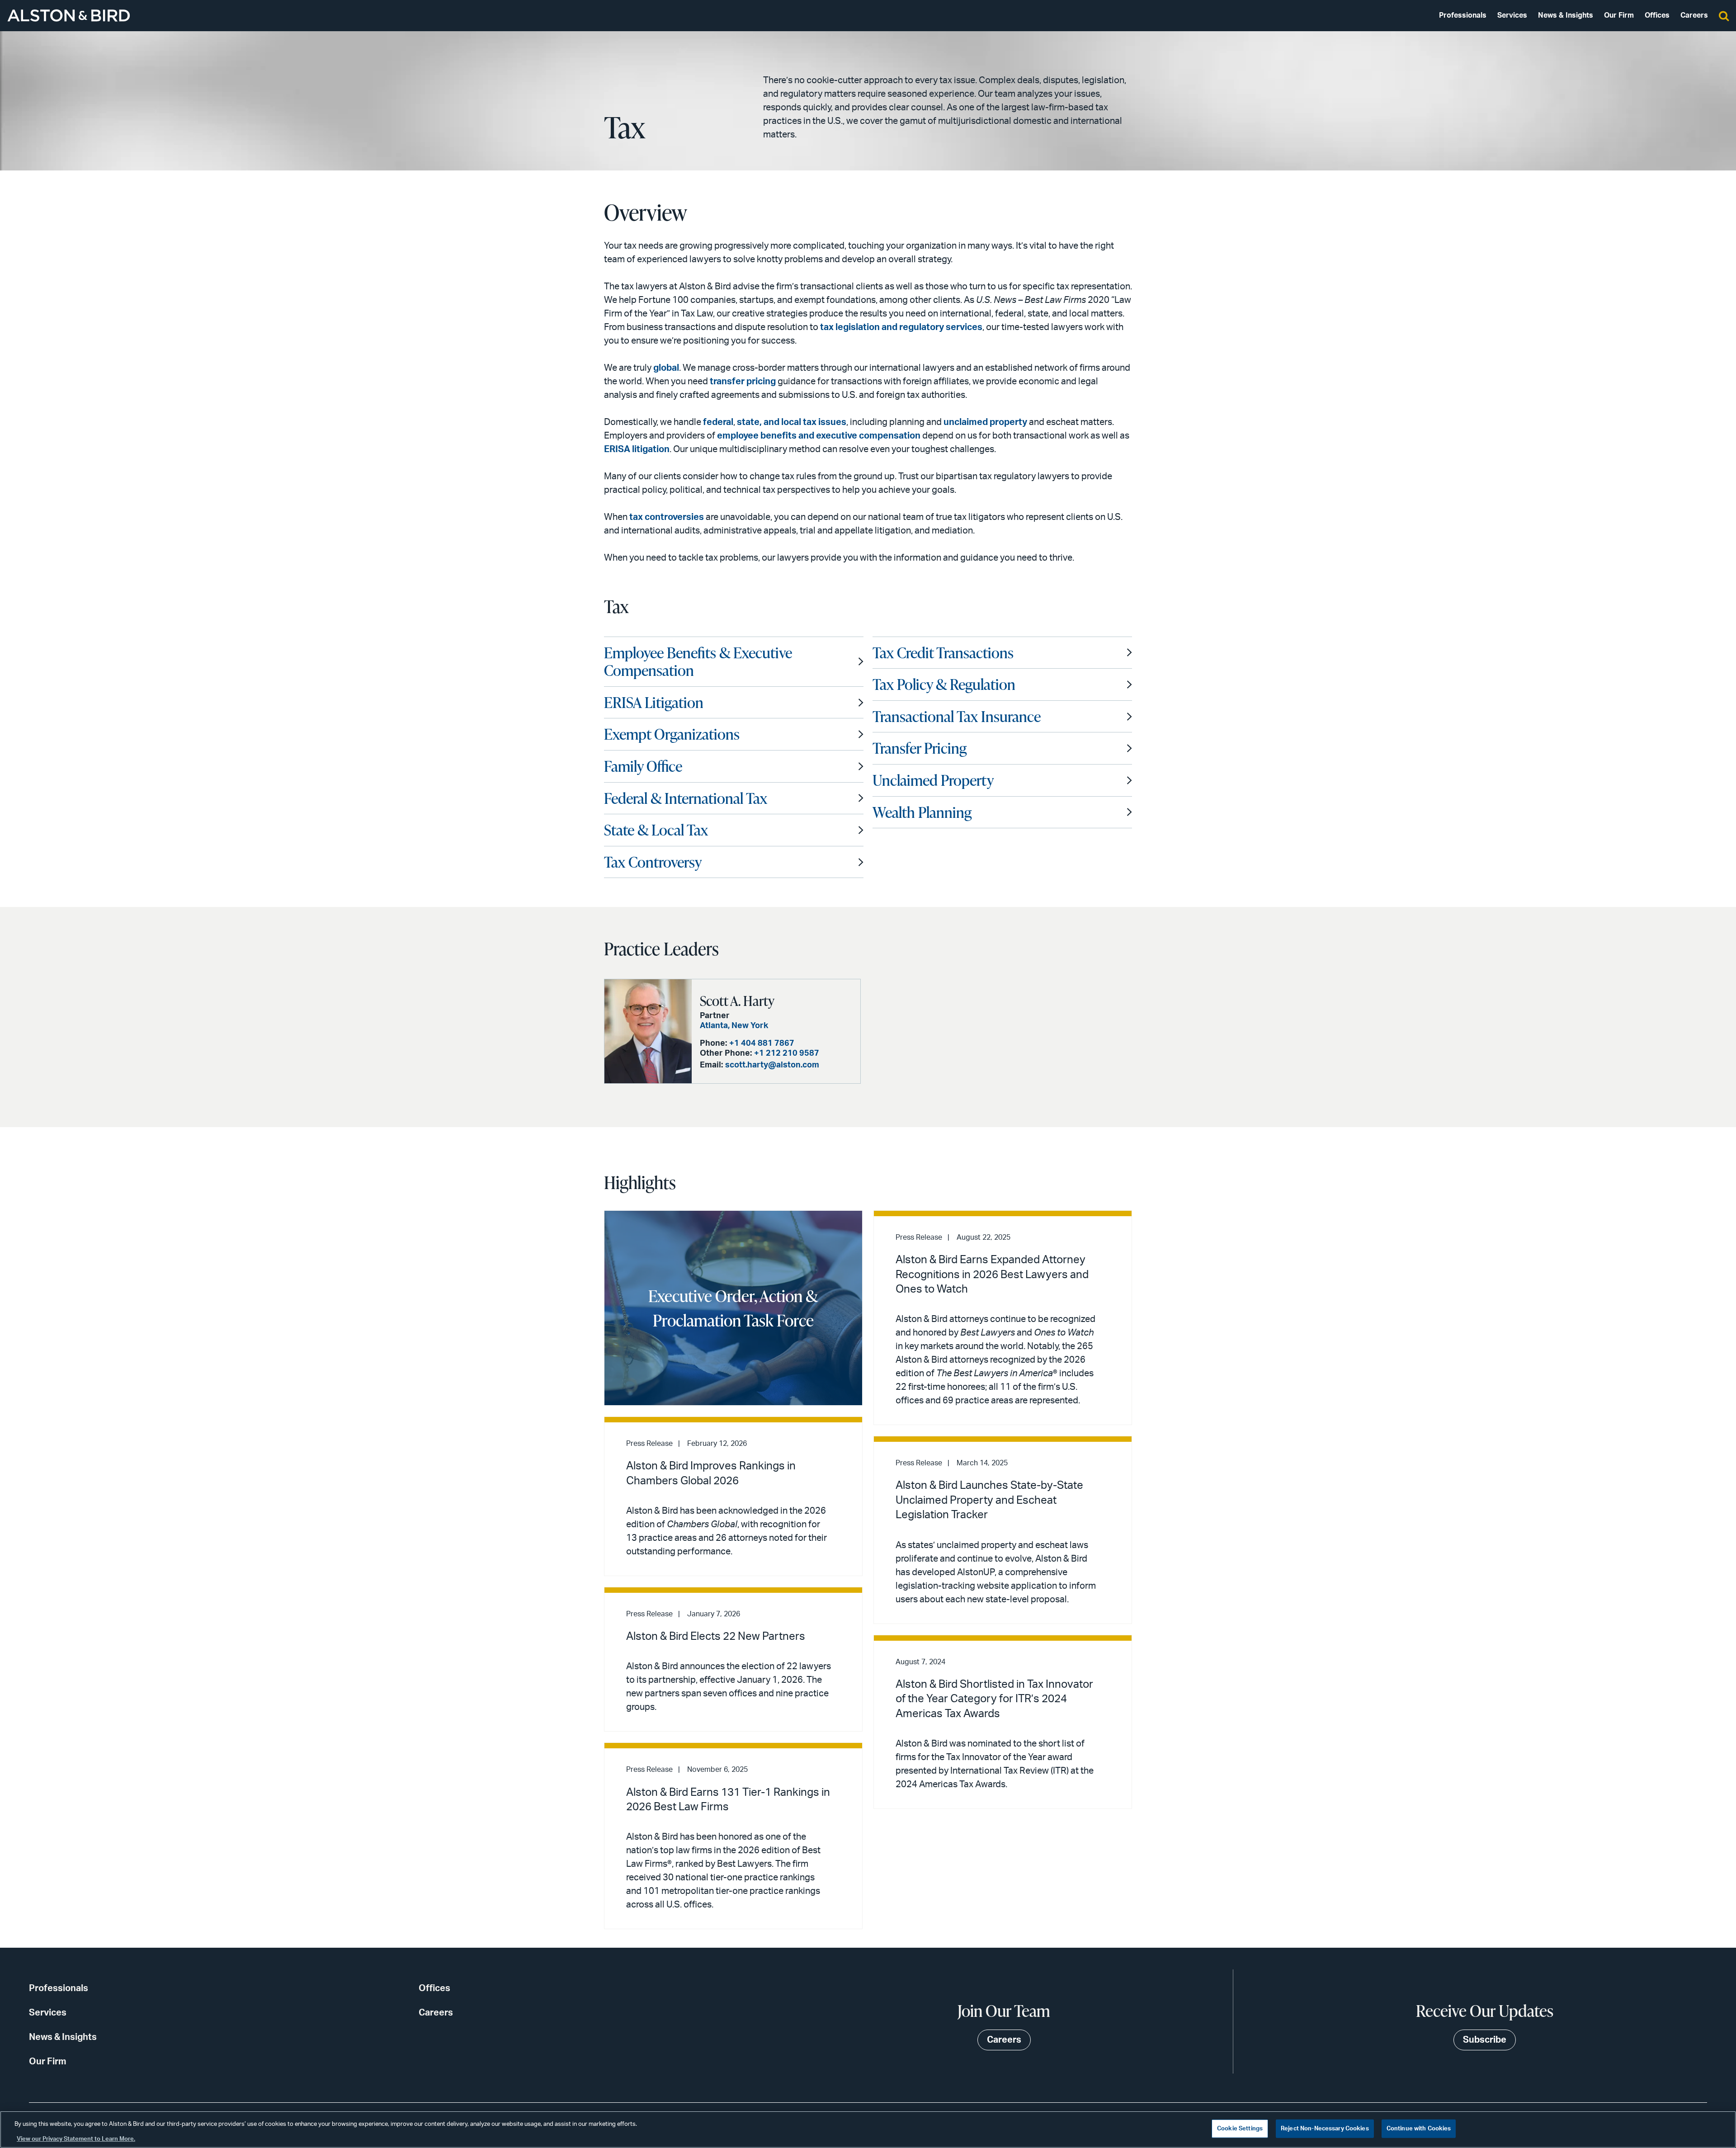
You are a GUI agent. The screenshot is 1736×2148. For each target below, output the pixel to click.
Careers (1694, 15)
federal (718, 422)
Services (1512, 15)
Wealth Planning (922, 812)
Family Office (643, 766)
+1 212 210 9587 (787, 1053)
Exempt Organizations (672, 734)
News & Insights (1566, 15)
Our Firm (1619, 15)
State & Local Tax (656, 830)
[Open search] (1724, 15)
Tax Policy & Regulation (944, 684)
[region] (868, 2129)
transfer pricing (743, 382)
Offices (1657, 15)
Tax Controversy (653, 862)
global (666, 368)
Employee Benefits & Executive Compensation (698, 661)
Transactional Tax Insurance (957, 716)
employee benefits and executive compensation (819, 436)
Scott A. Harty (737, 1001)
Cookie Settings (1240, 2129)
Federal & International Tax (686, 798)
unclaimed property (985, 422)
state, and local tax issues (792, 422)
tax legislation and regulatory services (901, 327)
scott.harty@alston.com (772, 1065)
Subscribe (1485, 2040)
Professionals (1463, 15)
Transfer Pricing (920, 748)
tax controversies (667, 517)
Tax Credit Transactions (943, 652)
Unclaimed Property (933, 780)
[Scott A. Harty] (648, 1031)
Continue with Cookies (1419, 2129)
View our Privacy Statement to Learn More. (76, 2139)
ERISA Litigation (654, 702)
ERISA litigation (637, 449)
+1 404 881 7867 (762, 1043)
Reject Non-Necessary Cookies (1325, 2129)
